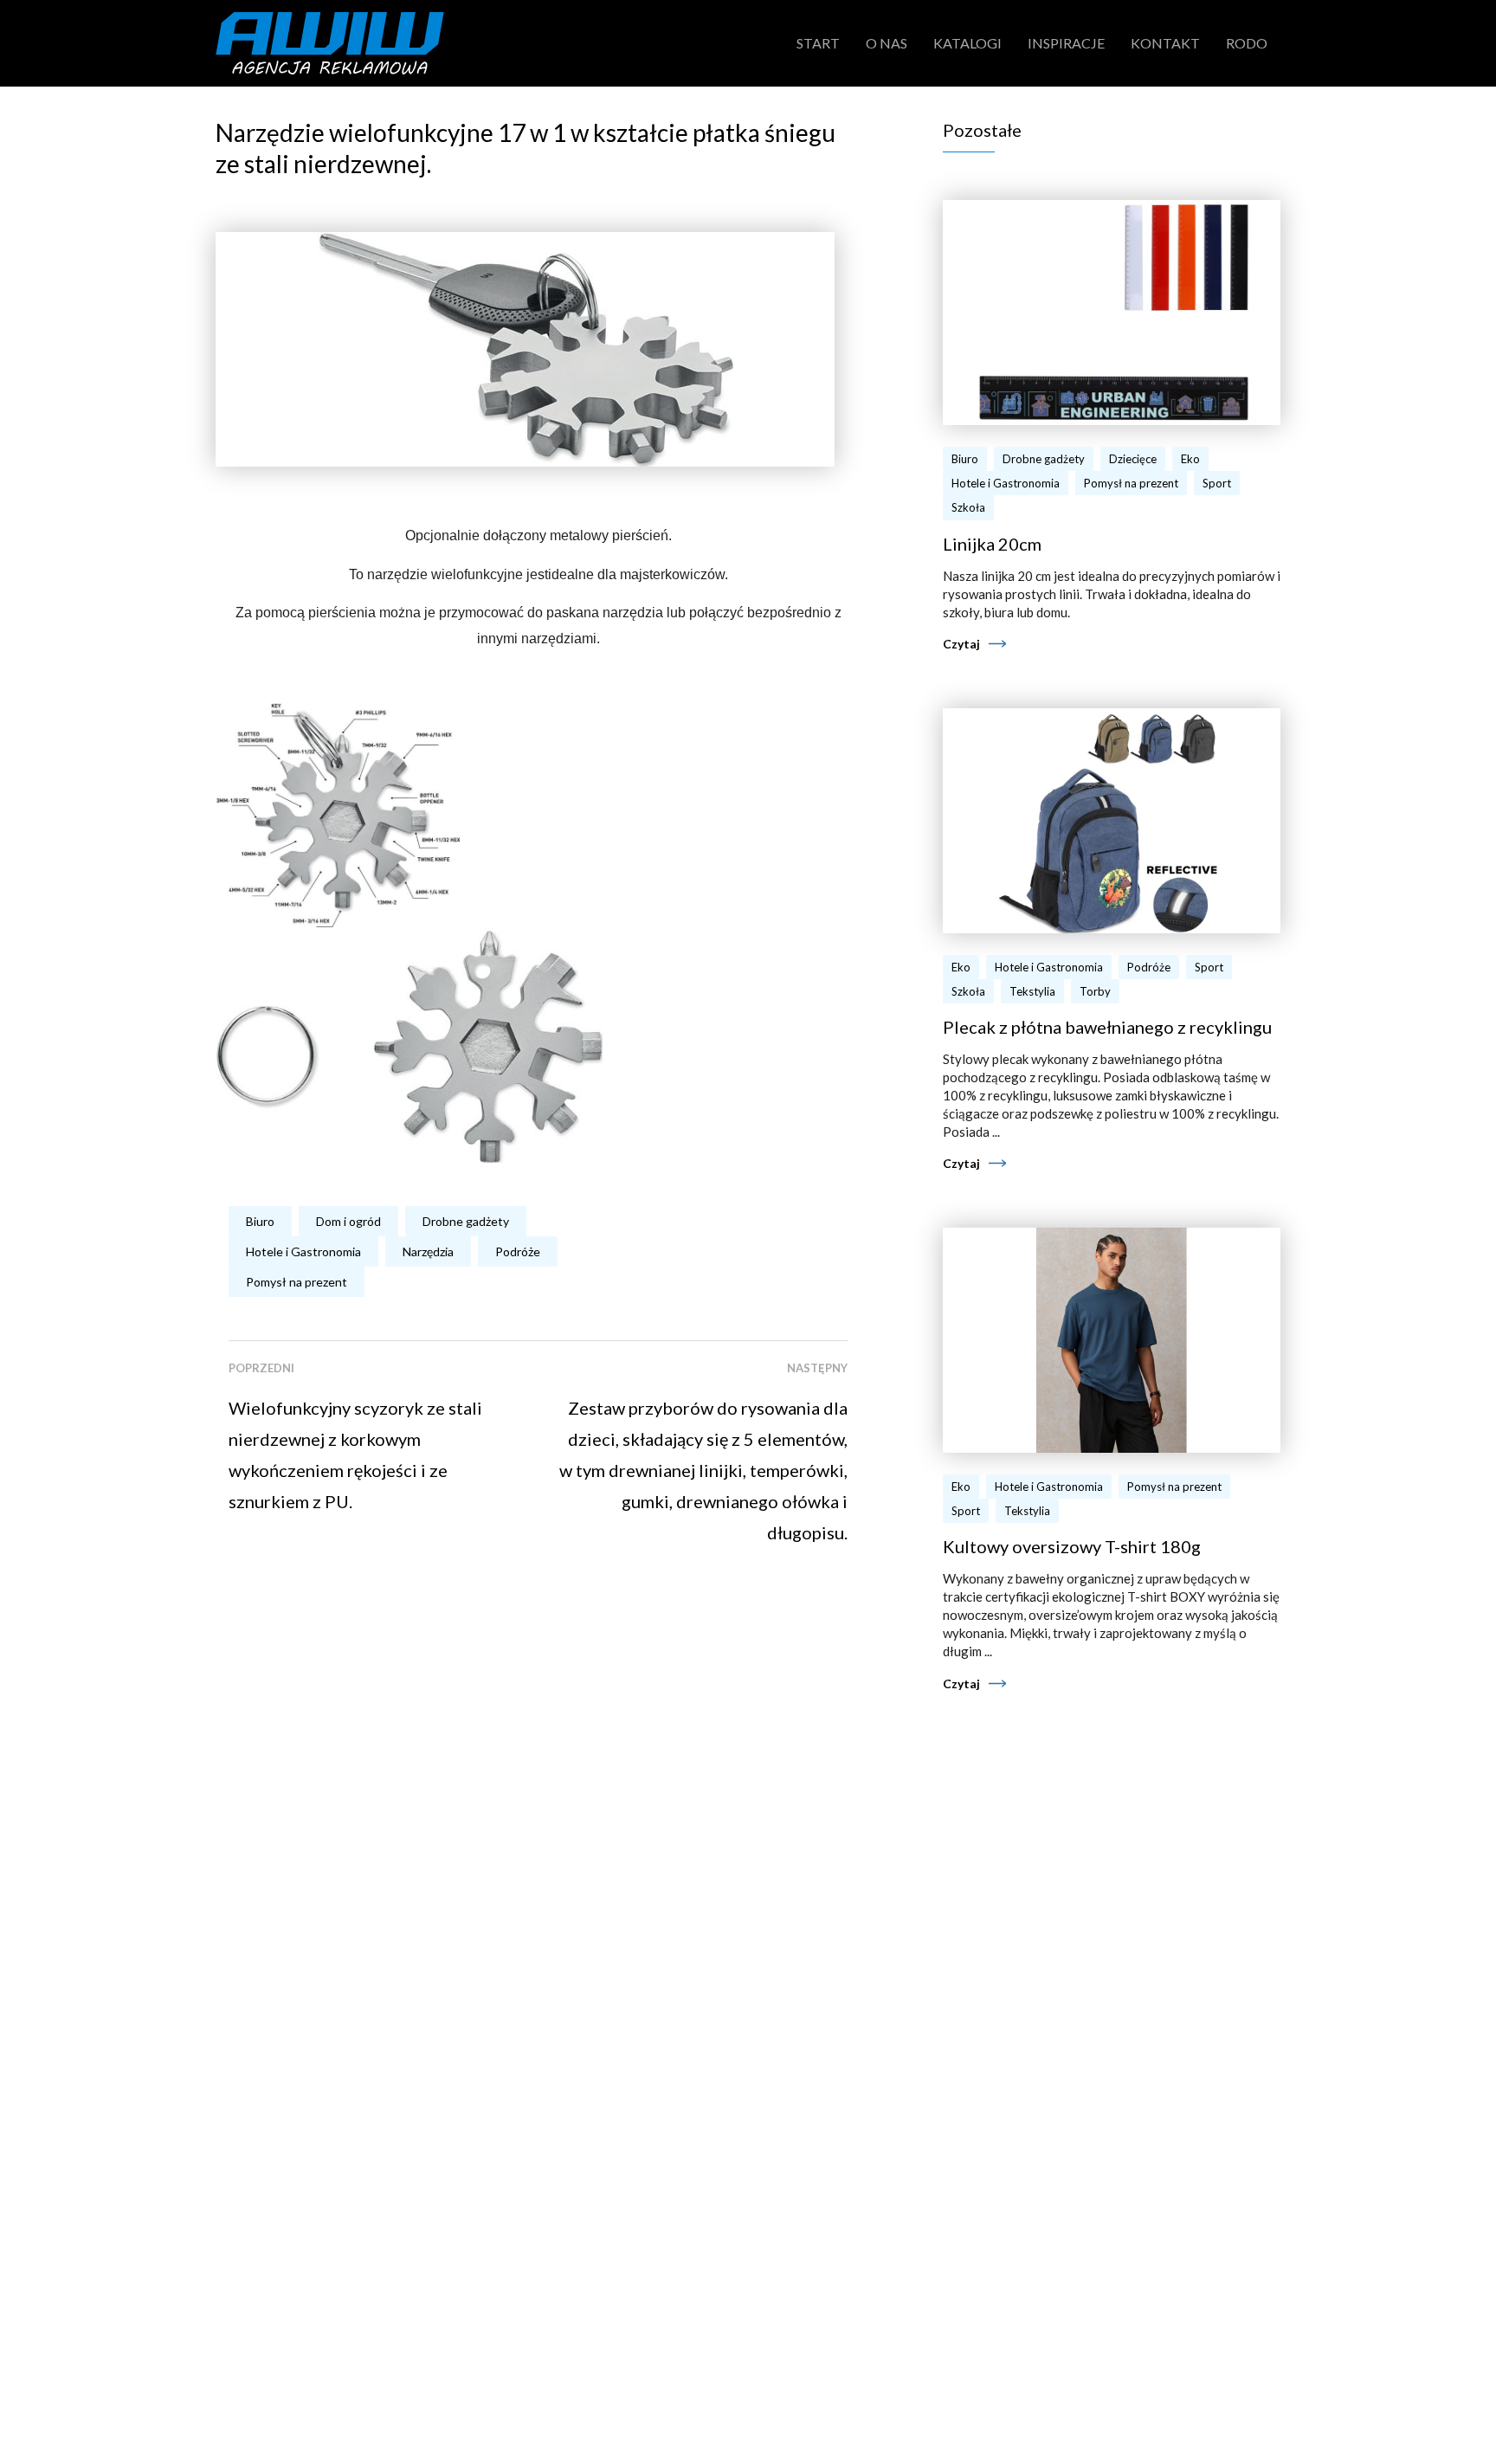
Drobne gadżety (466, 1221)
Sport (1217, 483)
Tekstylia (1032, 991)
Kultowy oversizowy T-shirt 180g (1072, 1546)
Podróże (518, 1251)
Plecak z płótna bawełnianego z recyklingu (1107, 1027)
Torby (1095, 991)
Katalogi (967, 43)
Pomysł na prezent (297, 1282)
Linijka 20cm (992, 544)
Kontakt (1165, 43)
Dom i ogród (348, 1221)
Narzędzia (428, 1251)
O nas (887, 43)
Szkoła (968, 507)
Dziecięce (1133, 459)
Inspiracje (1066, 43)
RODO (1247, 43)
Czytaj (961, 644)
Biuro (260, 1221)
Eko (1190, 459)
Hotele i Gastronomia (303, 1251)
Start (818, 43)
